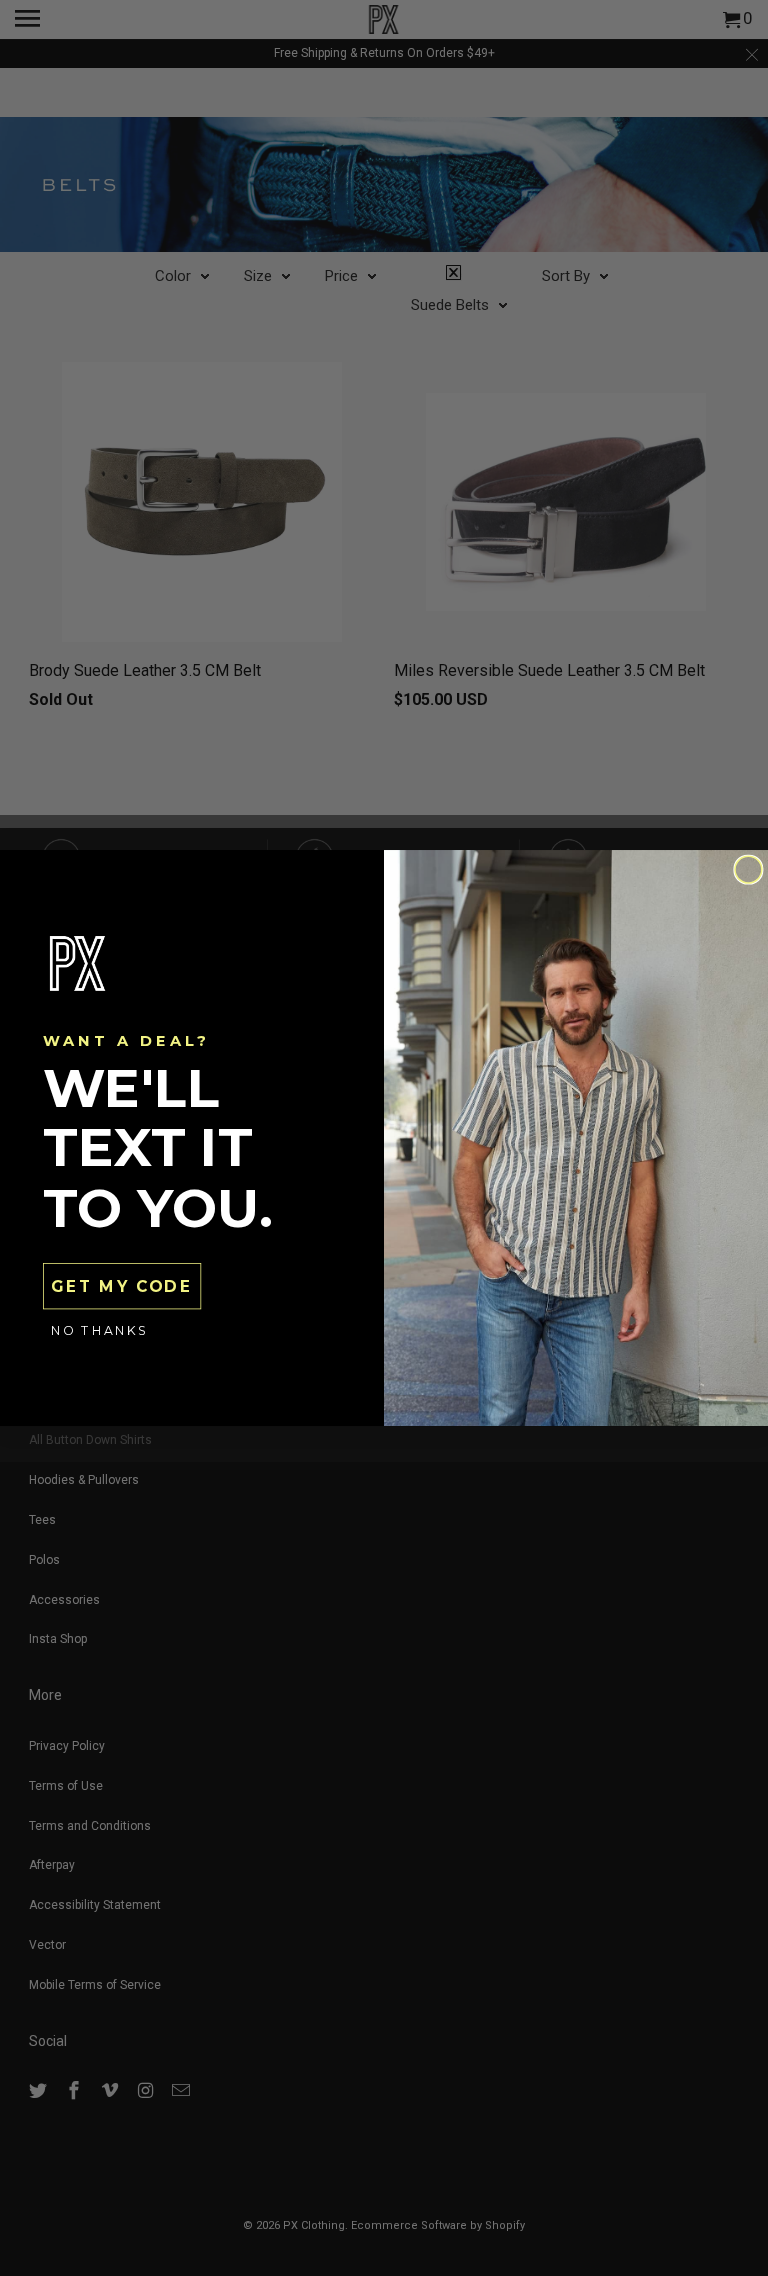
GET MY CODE (121, 1286)
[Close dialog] (748, 869)
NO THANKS (100, 1330)
